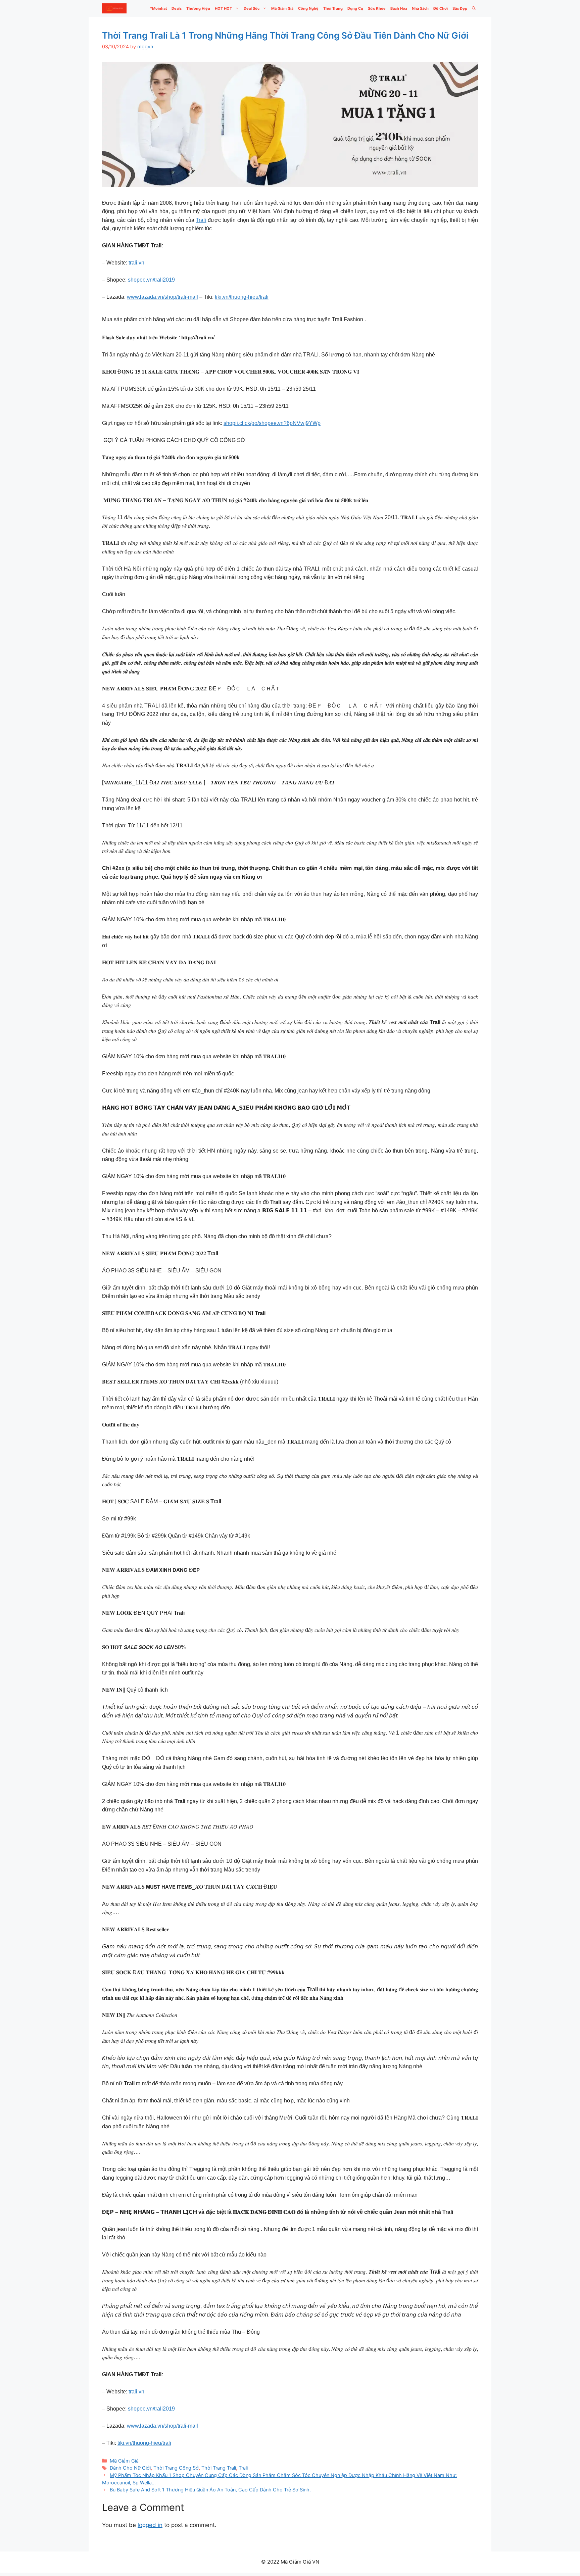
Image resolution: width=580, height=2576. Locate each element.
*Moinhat (158, 8)
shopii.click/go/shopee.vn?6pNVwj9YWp (272, 423)
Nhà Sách (420, 8)
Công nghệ (308, 8)
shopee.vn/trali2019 (151, 280)
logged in (150, 2525)
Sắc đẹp (460, 8)
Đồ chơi (441, 8)
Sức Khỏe (377, 8)
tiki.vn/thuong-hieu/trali (242, 297)
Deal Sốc (252, 8)
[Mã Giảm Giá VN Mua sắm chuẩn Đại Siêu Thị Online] (114, 8)
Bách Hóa (399, 8)
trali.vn (136, 263)
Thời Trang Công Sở (176, 2468)
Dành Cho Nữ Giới (130, 2468)
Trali (201, 220)
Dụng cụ (355, 8)
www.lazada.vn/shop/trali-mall (162, 297)
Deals (177, 8)
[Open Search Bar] (474, 8)
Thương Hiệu (198, 8)
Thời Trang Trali (219, 2468)
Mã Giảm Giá (282, 8)
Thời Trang (333, 8)
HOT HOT (223, 8)
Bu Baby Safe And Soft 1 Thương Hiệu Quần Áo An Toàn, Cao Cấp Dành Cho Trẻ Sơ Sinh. (210, 2490)
